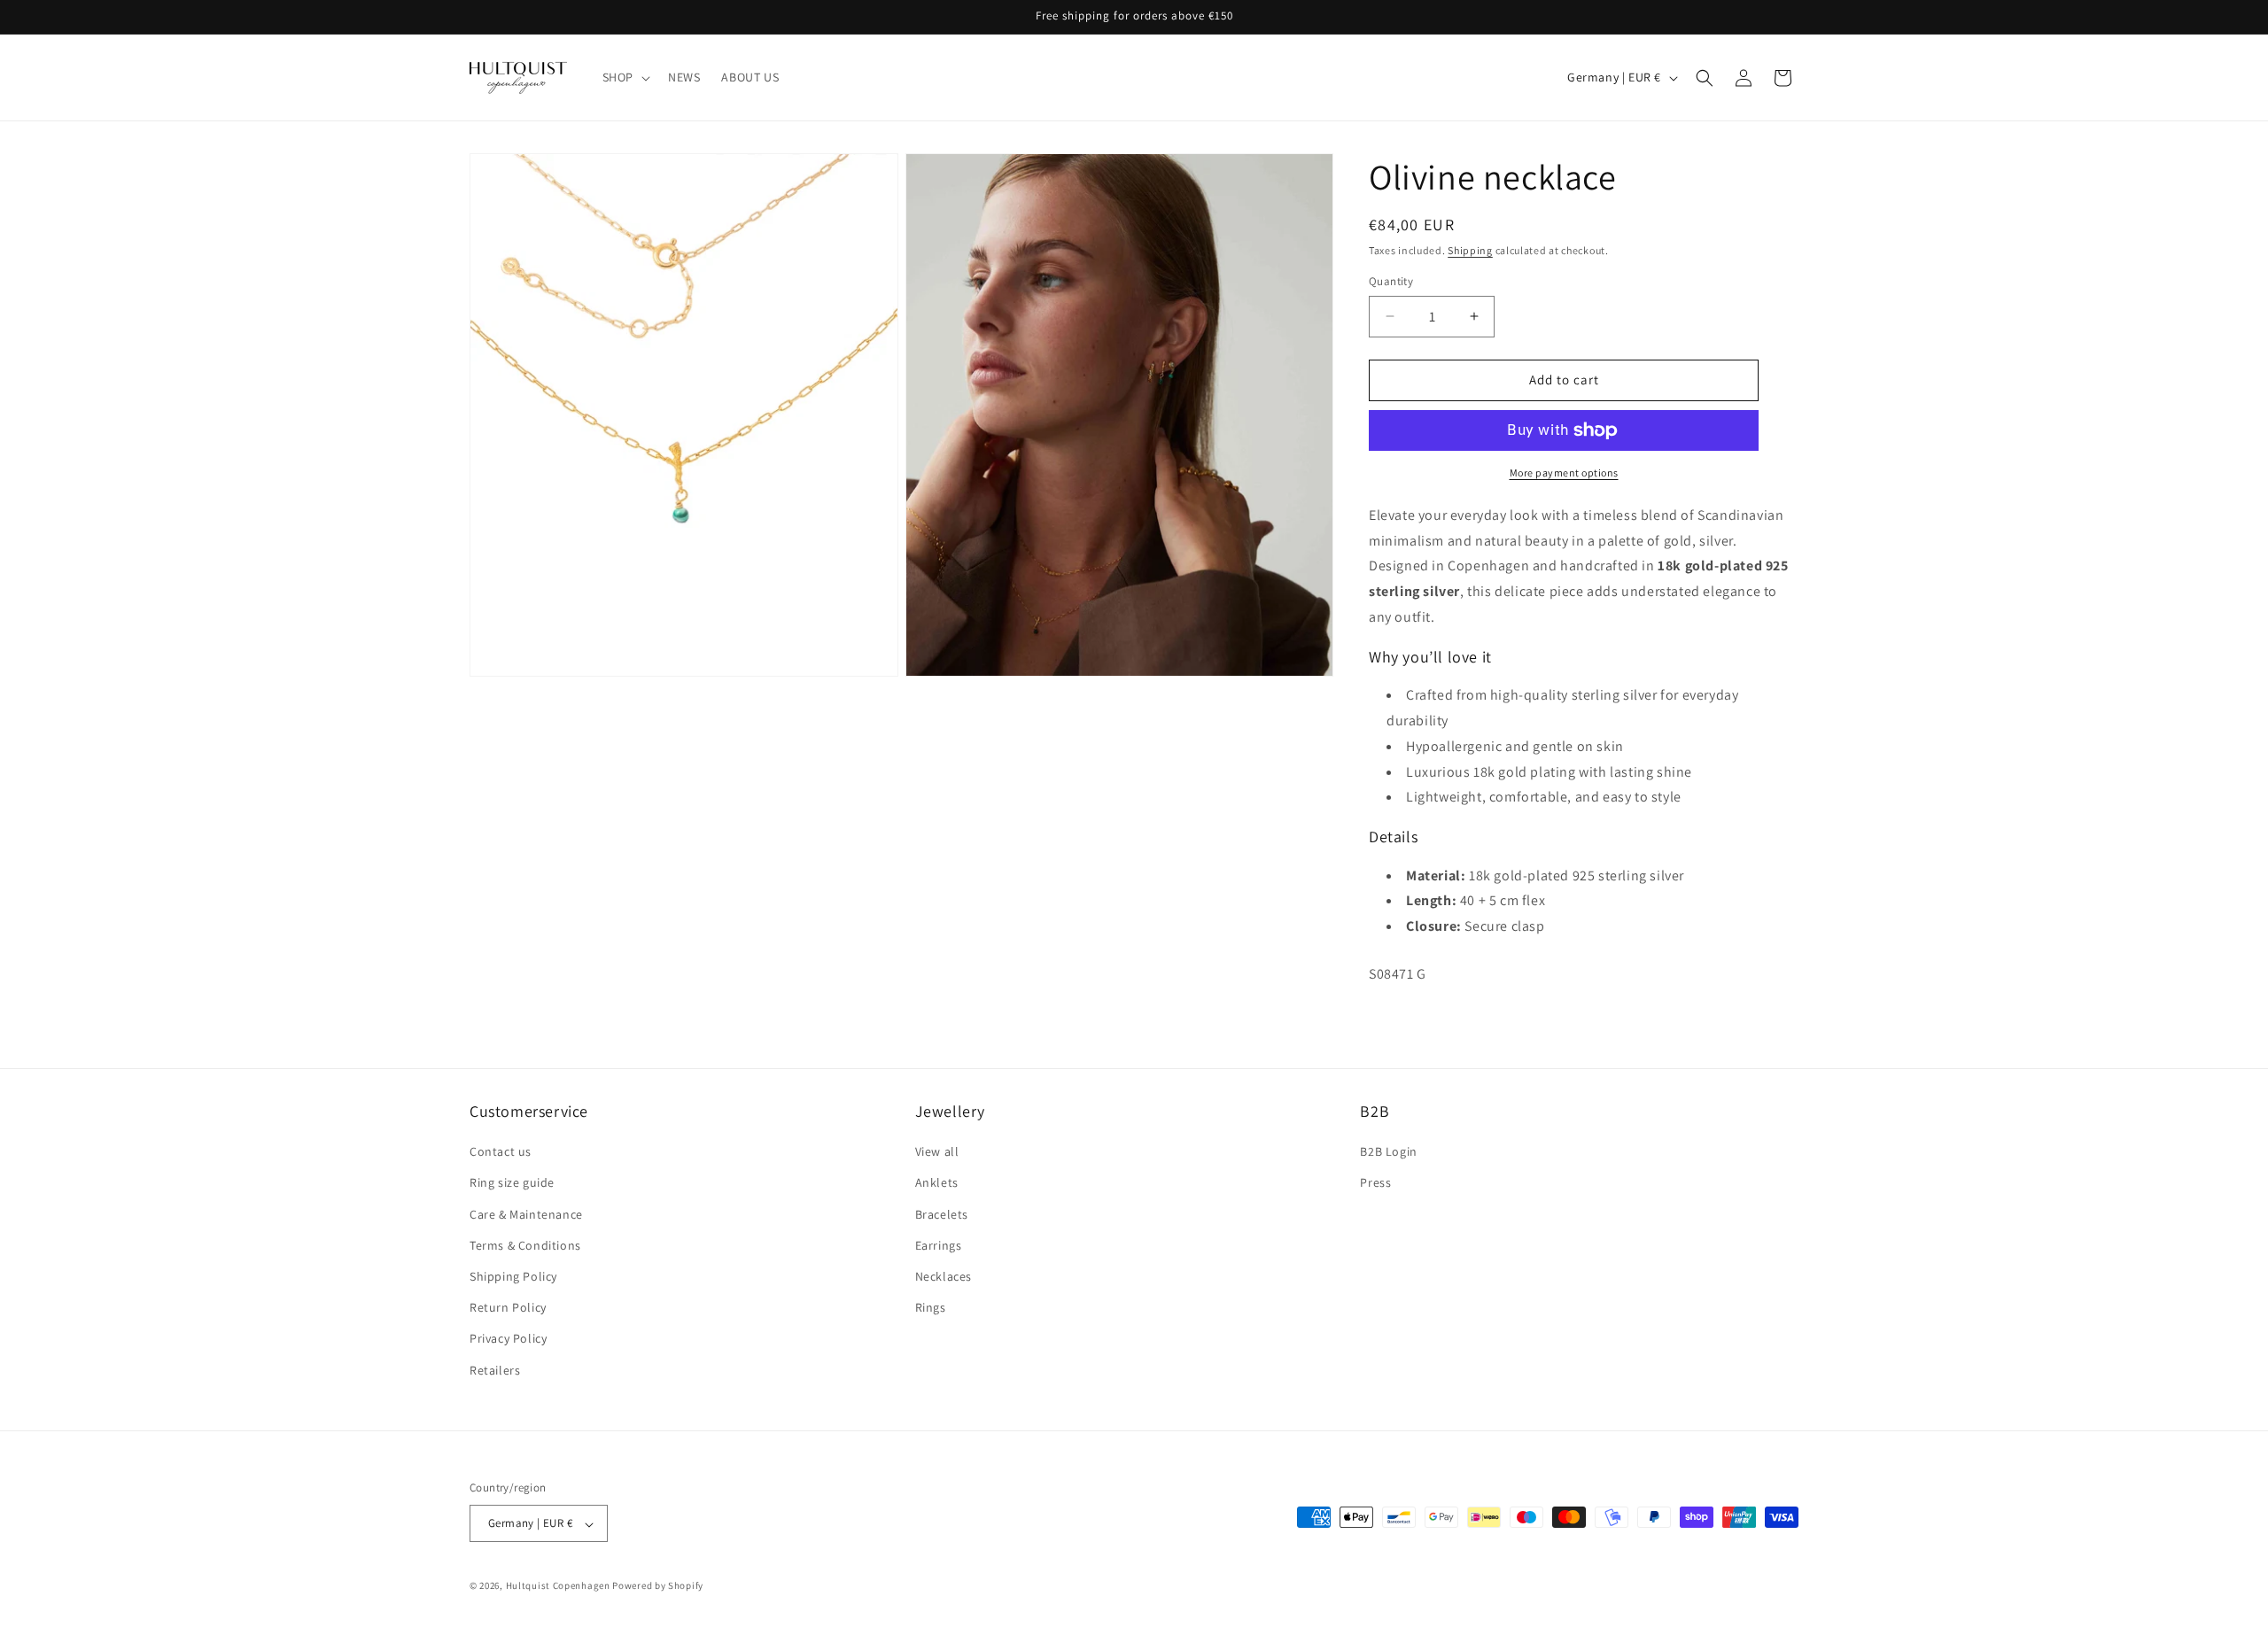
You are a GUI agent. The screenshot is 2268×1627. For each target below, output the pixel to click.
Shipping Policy (513, 1276)
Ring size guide (512, 1183)
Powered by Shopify (658, 1586)
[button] (625, 77)
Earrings (939, 1245)
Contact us (501, 1152)
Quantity (1391, 281)
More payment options (1564, 473)
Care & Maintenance (526, 1214)
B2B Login (1388, 1152)
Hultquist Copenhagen (558, 1586)
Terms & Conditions (525, 1245)
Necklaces (944, 1276)
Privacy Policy (508, 1339)
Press (1375, 1183)
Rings (931, 1308)
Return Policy (508, 1308)
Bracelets (942, 1214)
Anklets (937, 1183)
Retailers (495, 1370)
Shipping (1470, 250)
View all (937, 1152)
